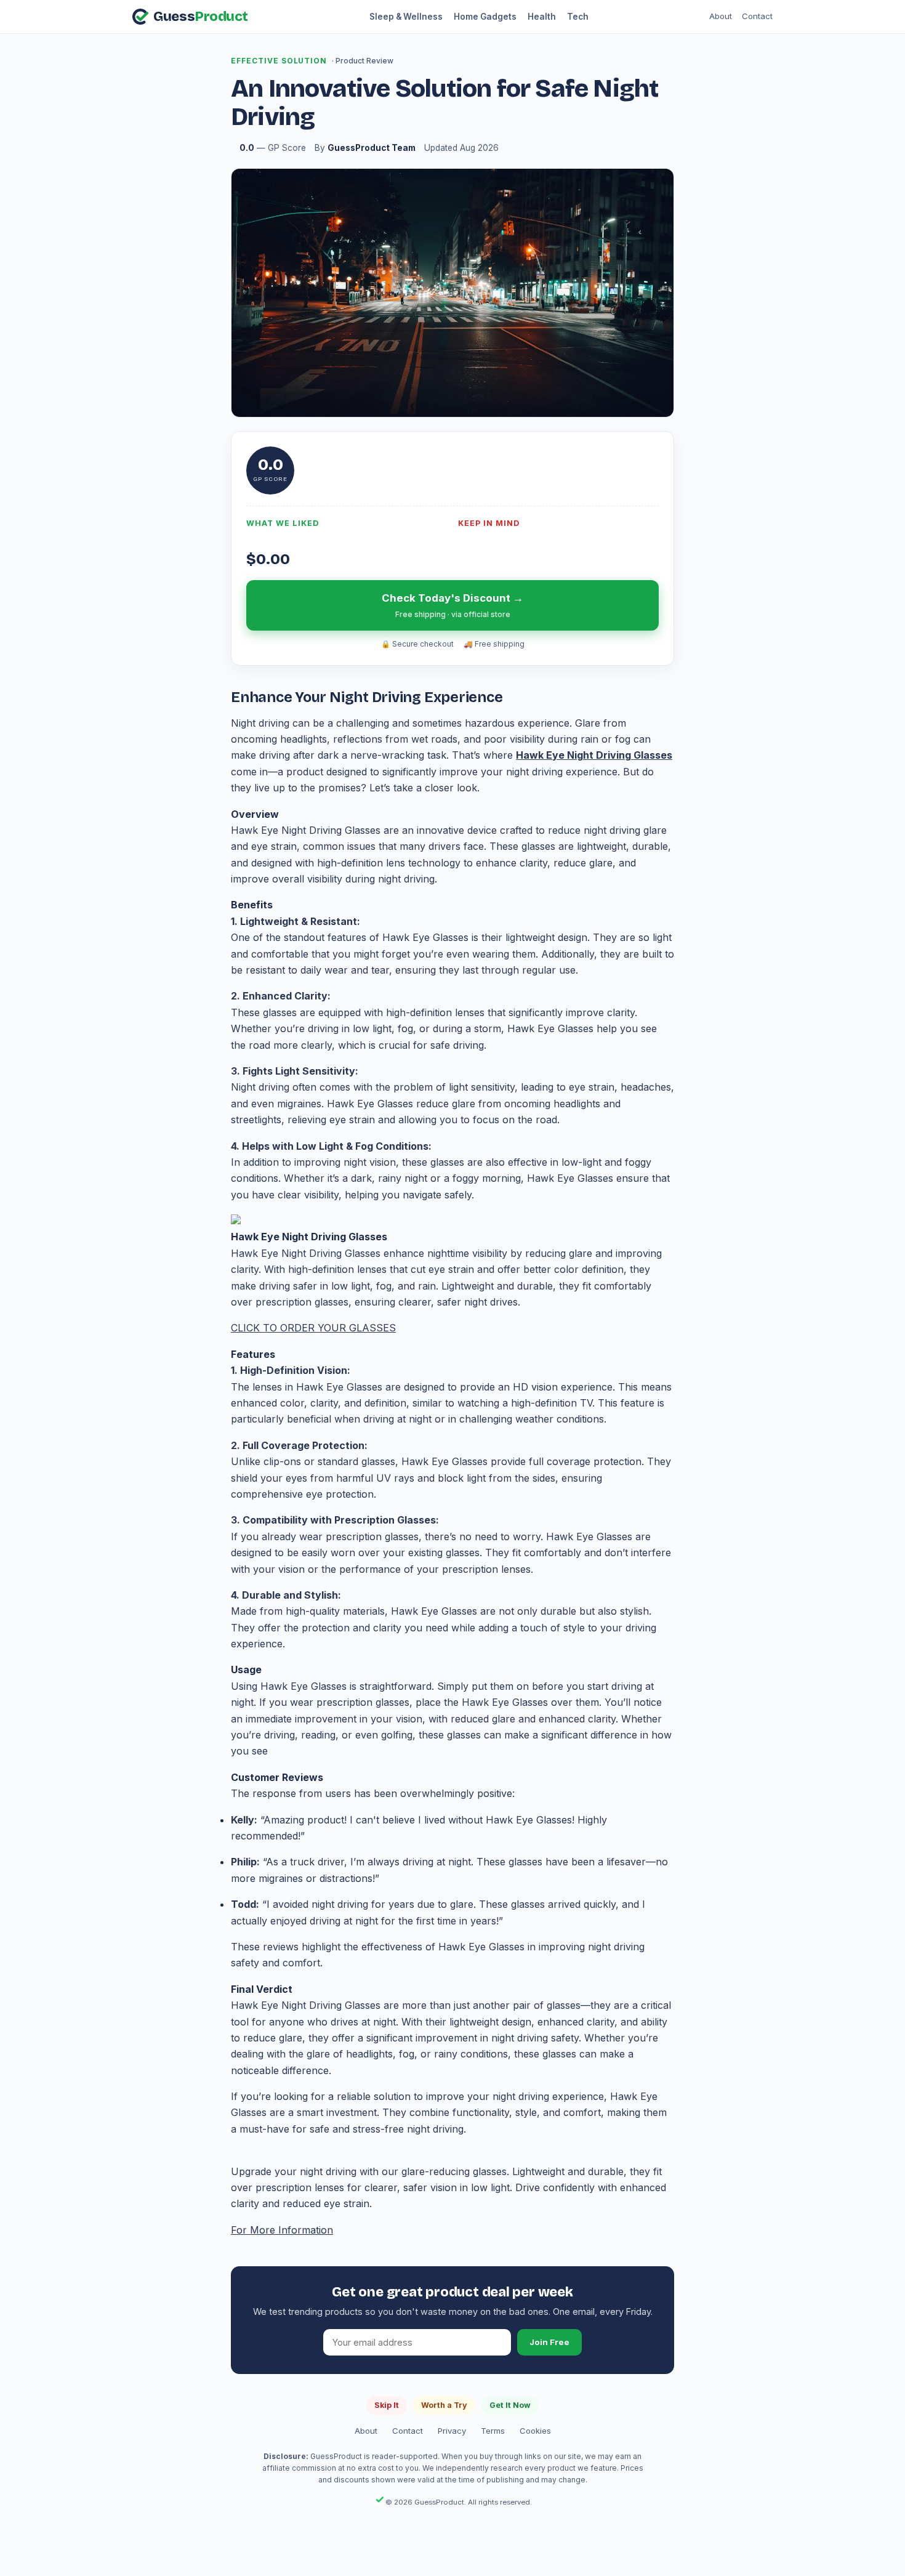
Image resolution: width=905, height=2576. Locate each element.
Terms (493, 2431)
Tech (578, 17)
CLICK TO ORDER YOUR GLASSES (313, 1328)
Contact (757, 16)
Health (542, 17)
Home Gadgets (485, 17)
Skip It (387, 2405)
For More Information (282, 2230)
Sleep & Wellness (406, 17)
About (721, 16)
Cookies (535, 2431)
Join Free (549, 2342)
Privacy (452, 2431)
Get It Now (510, 2405)
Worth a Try (444, 2405)
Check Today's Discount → (452, 605)
